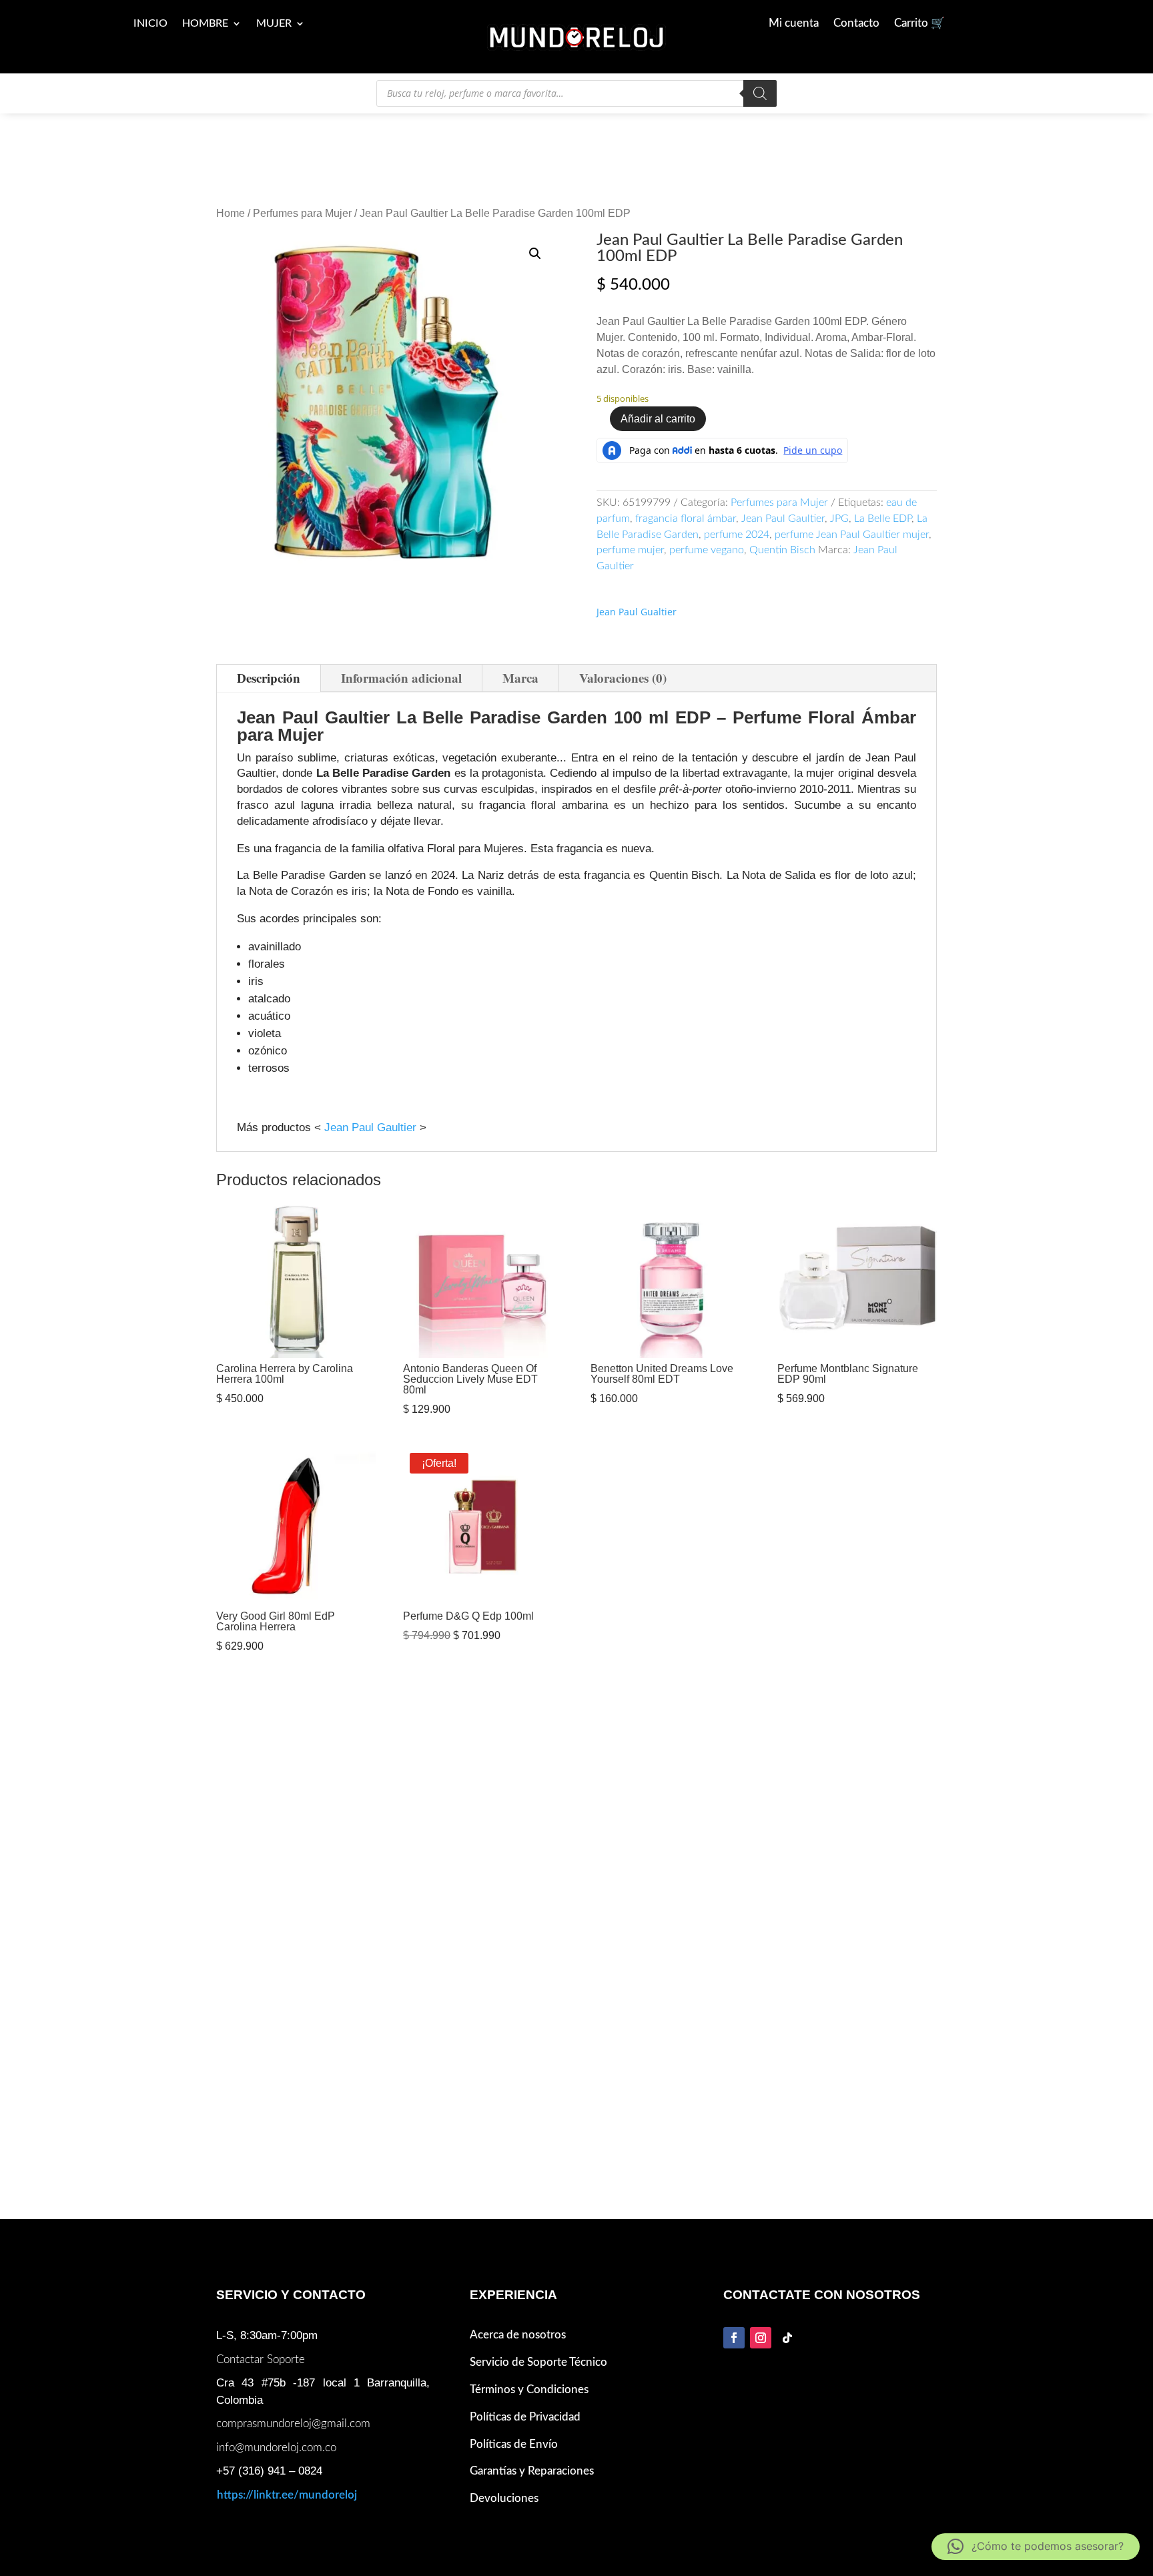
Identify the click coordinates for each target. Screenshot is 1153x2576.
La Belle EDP (883, 519)
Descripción (269, 678)
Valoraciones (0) (623, 678)
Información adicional (401, 678)
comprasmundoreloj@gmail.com (293, 2424)
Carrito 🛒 (919, 24)
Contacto (856, 24)
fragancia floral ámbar (686, 519)
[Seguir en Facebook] (734, 2338)
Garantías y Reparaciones (532, 2471)
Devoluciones (504, 2498)
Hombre (205, 24)
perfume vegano (707, 550)
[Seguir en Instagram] (761, 2338)
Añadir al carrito (658, 419)
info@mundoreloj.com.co (276, 2448)
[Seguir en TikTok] (787, 2338)
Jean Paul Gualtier (637, 612)
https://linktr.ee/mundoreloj (287, 2495)
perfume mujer (630, 550)
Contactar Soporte (261, 2359)
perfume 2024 (737, 535)
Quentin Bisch (782, 550)
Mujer (274, 24)
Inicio (150, 24)
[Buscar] (760, 93)
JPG (839, 519)
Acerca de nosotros (518, 2335)
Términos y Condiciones (529, 2389)
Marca (520, 678)
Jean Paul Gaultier (783, 519)
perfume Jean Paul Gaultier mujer (852, 535)
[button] (535, 254)
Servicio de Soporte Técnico (538, 2362)
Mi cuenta (794, 24)
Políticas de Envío (514, 2444)
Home (231, 213)
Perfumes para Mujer (302, 213)
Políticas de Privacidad (525, 2417)
